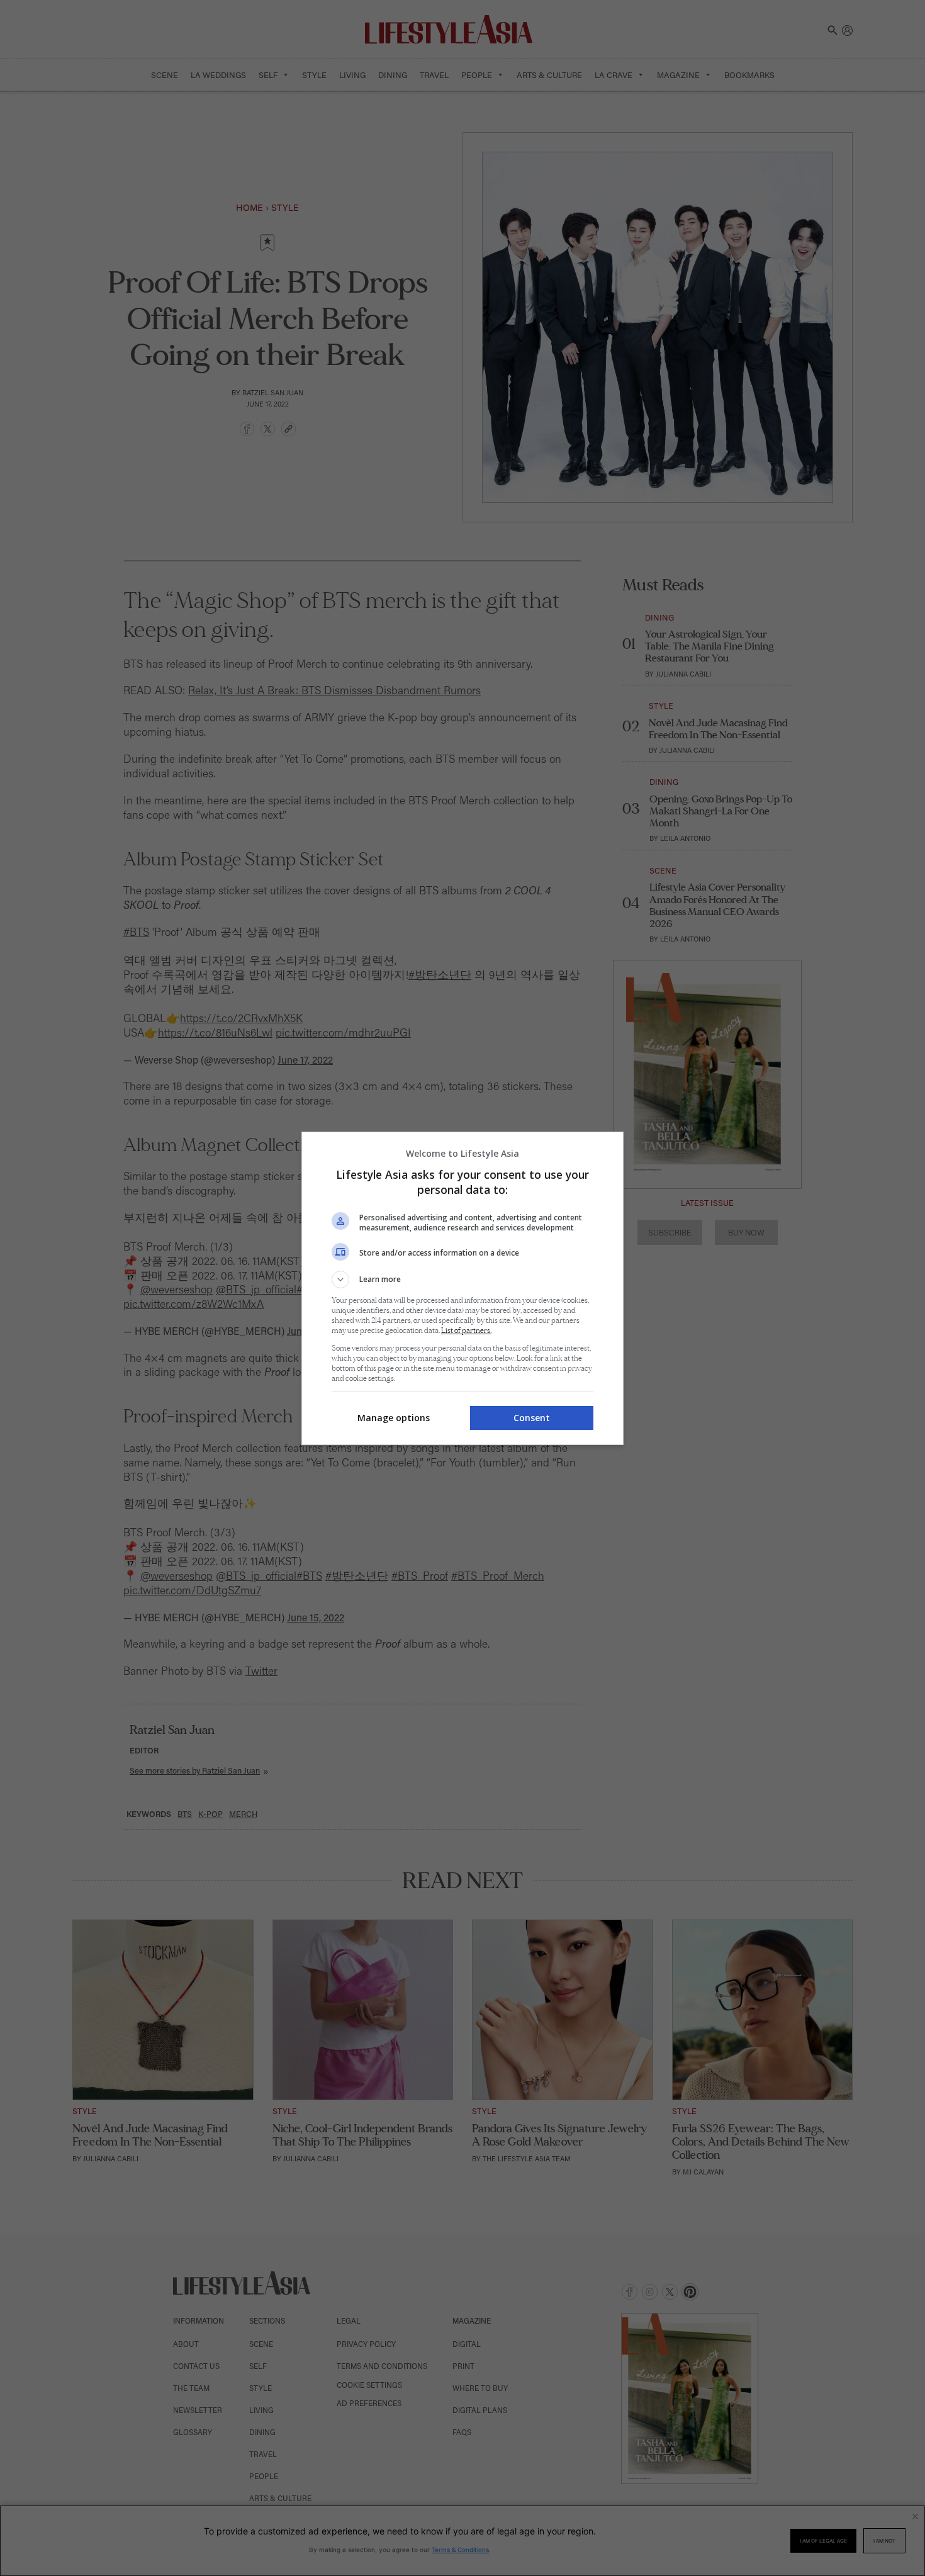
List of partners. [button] (466, 1331)
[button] (462, 1280)
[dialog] (462, 1288)
